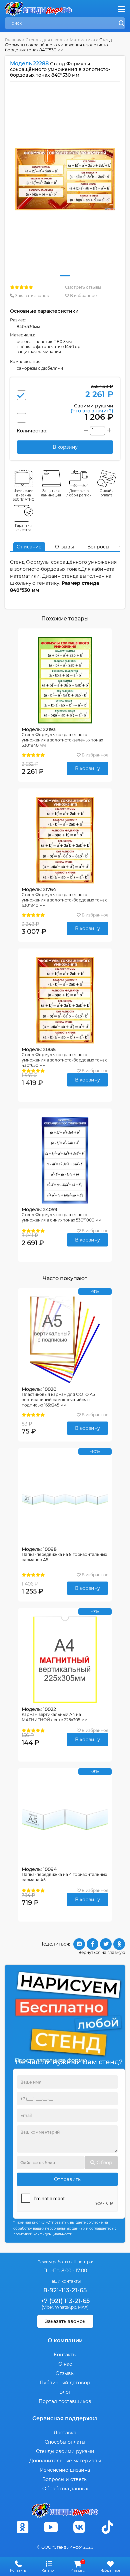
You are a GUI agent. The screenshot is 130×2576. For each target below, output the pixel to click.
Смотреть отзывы (83, 287)
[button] (65, 276)
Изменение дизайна (65, 2470)
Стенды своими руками (65, 2451)
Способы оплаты (65, 2442)
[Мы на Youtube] (51, 2527)
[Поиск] (122, 24)
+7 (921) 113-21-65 (65, 2301)
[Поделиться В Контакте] (79, 1944)
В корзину (87, 768)
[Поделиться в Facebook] (92, 1944)
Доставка (65, 2433)
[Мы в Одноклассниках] (23, 2527)
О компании (65, 2340)
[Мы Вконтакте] (79, 2527)
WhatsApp (66, 2307)
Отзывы (64, 547)
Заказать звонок (31, 296)
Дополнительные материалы (65, 2461)
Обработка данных (65, 2489)
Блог (65, 2392)
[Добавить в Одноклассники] (119, 1944)
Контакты (65, 2355)
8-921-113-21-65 (65, 2290)
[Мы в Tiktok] (108, 2527)
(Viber (47, 2307)
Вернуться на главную (102, 1952)
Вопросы (98, 547)
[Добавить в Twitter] (106, 1944)
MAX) (83, 2307)
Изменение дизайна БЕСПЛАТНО (23, 495)
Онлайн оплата (107, 493)
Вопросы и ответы (65, 2479)
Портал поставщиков (65, 2401)
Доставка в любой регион (79, 493)
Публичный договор (65, 2383)
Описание (29, 547)
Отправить (67, 2179)
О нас (65, 2364)
